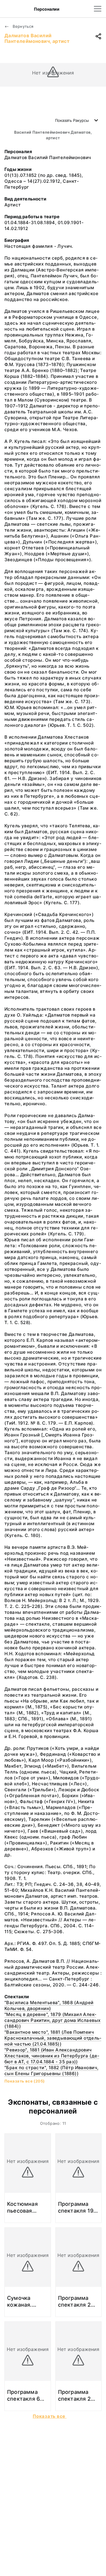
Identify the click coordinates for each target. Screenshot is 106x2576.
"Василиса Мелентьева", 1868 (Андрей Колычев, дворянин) (49, 2005)
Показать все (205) (25, 2081)
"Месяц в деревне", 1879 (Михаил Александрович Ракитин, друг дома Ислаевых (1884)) (53, 2020)
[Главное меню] (98, 9)
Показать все (50, 2416)
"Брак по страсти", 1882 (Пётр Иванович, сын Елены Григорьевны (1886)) (51, 2071)
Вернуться (23, 26)
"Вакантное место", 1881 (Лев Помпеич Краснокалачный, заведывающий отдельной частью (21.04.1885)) (53, 2038)
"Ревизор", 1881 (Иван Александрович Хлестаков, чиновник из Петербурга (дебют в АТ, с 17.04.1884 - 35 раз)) (52, 2056)
